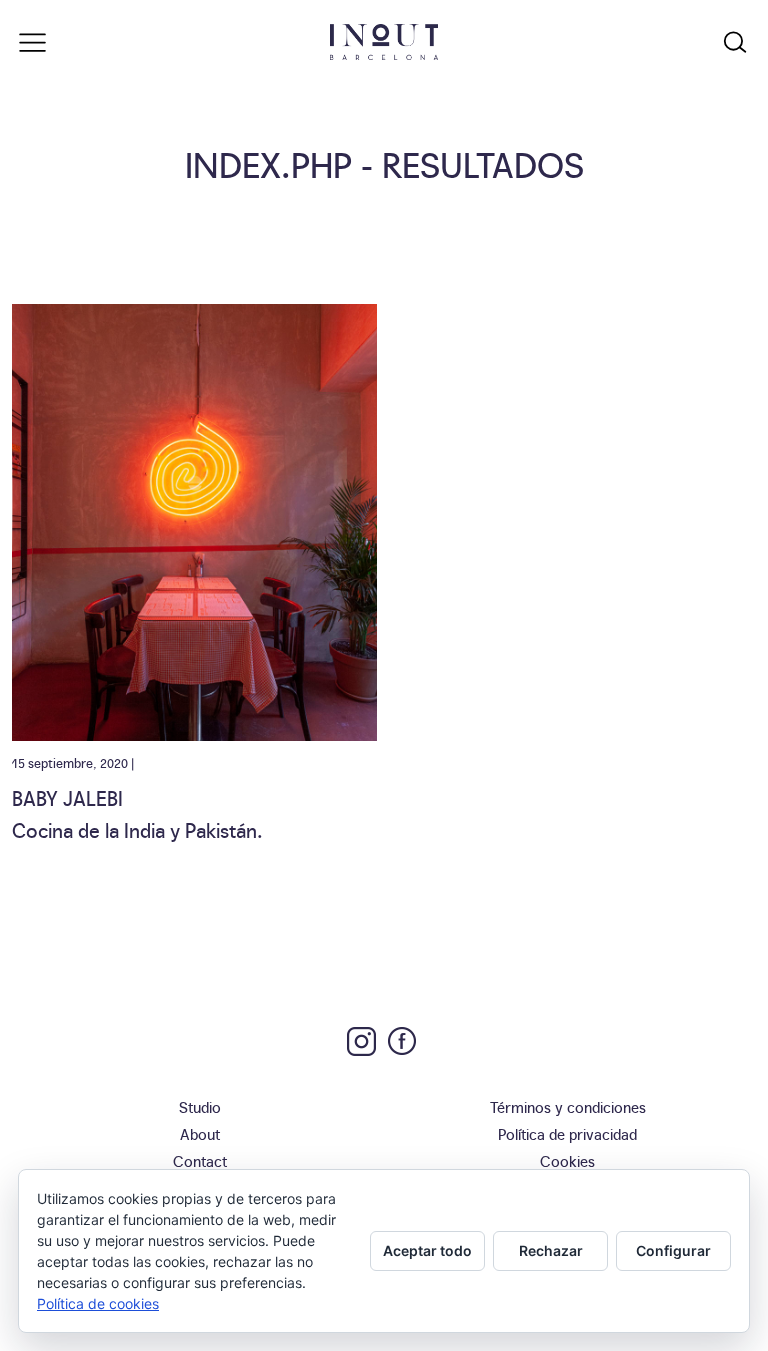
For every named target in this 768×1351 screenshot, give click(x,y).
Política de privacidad (567, 1133)
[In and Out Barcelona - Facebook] (402, 1041)
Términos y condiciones (568, 1106)
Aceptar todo (427, 1250)
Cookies (567, 1160)
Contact (200, 1160)
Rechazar (551, 1250)
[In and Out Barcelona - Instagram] (361, 1041)
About (200, 1133)
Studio (200, 1106)
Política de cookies (98, 1303)
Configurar (673, 1250)
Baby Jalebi (67, 797)
